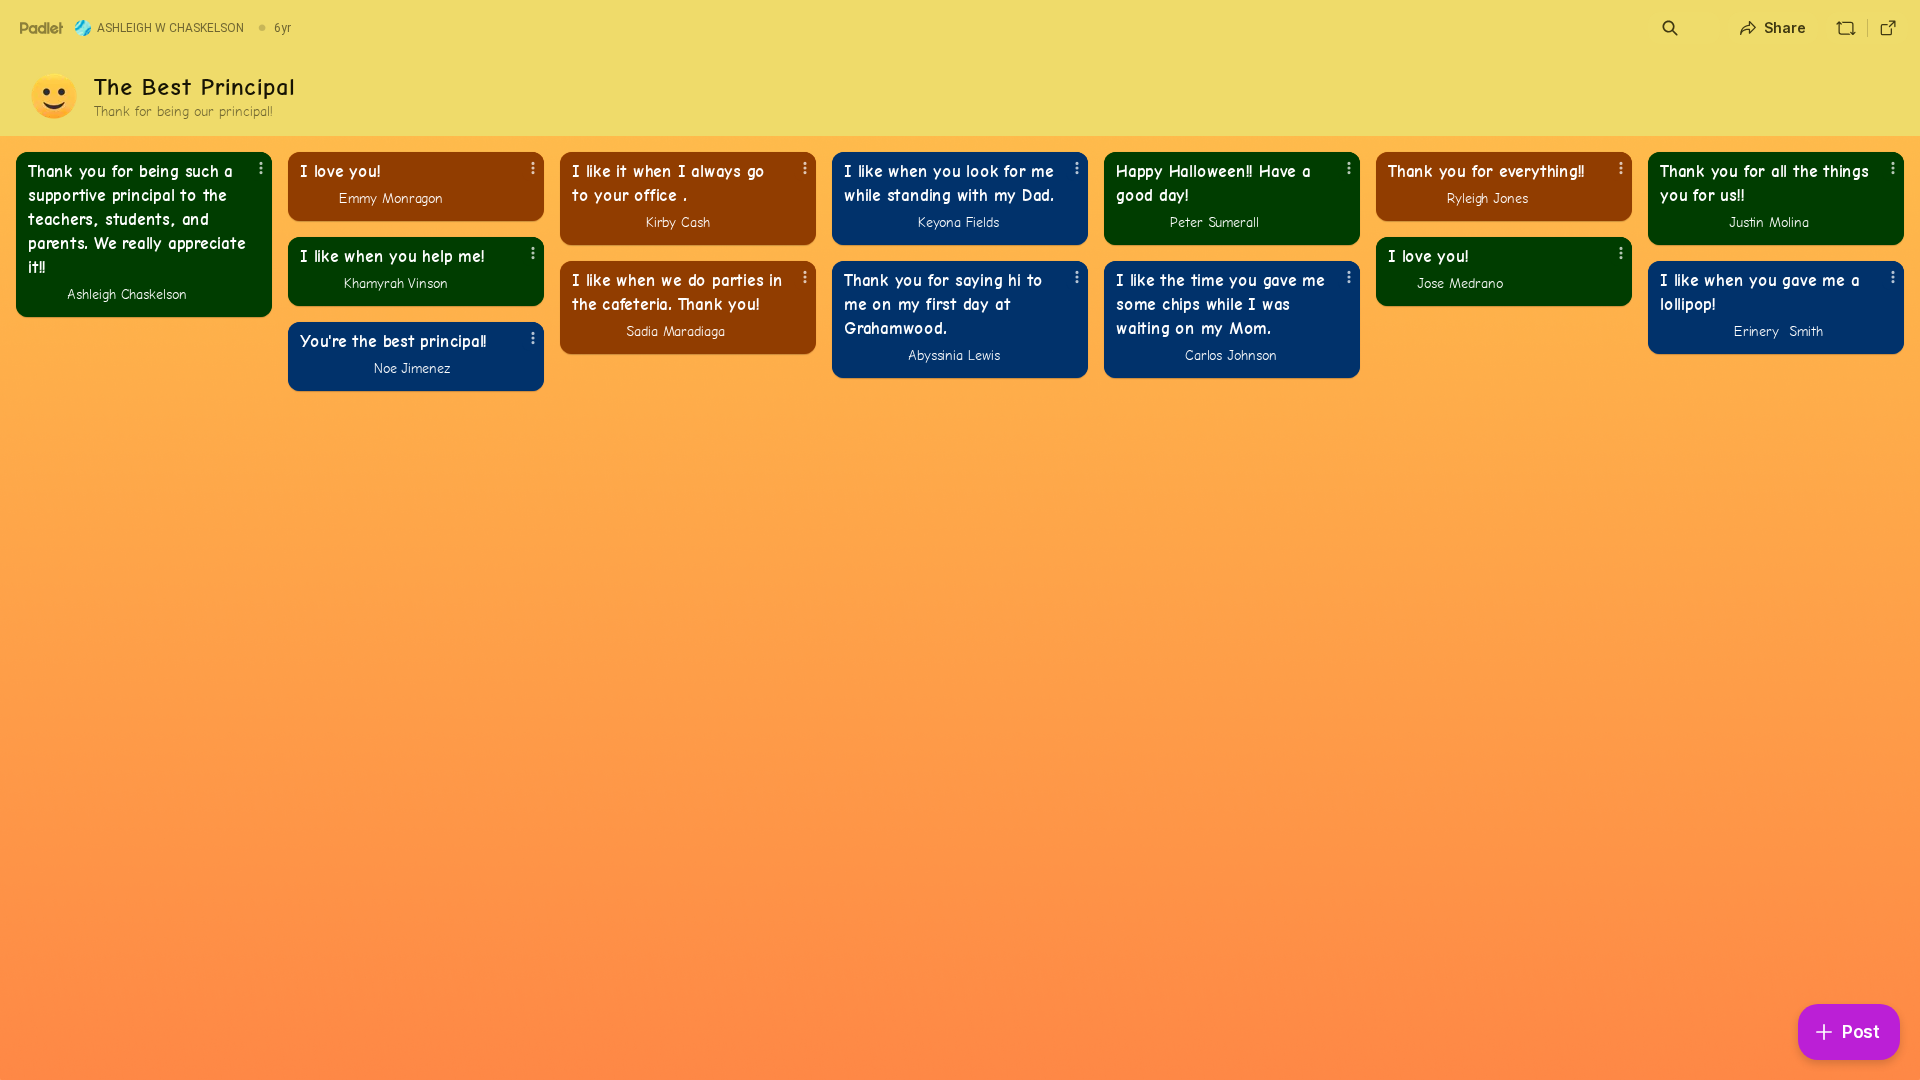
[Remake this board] (1846, 28)
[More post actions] (261, 168)
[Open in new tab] (1888, 28)
